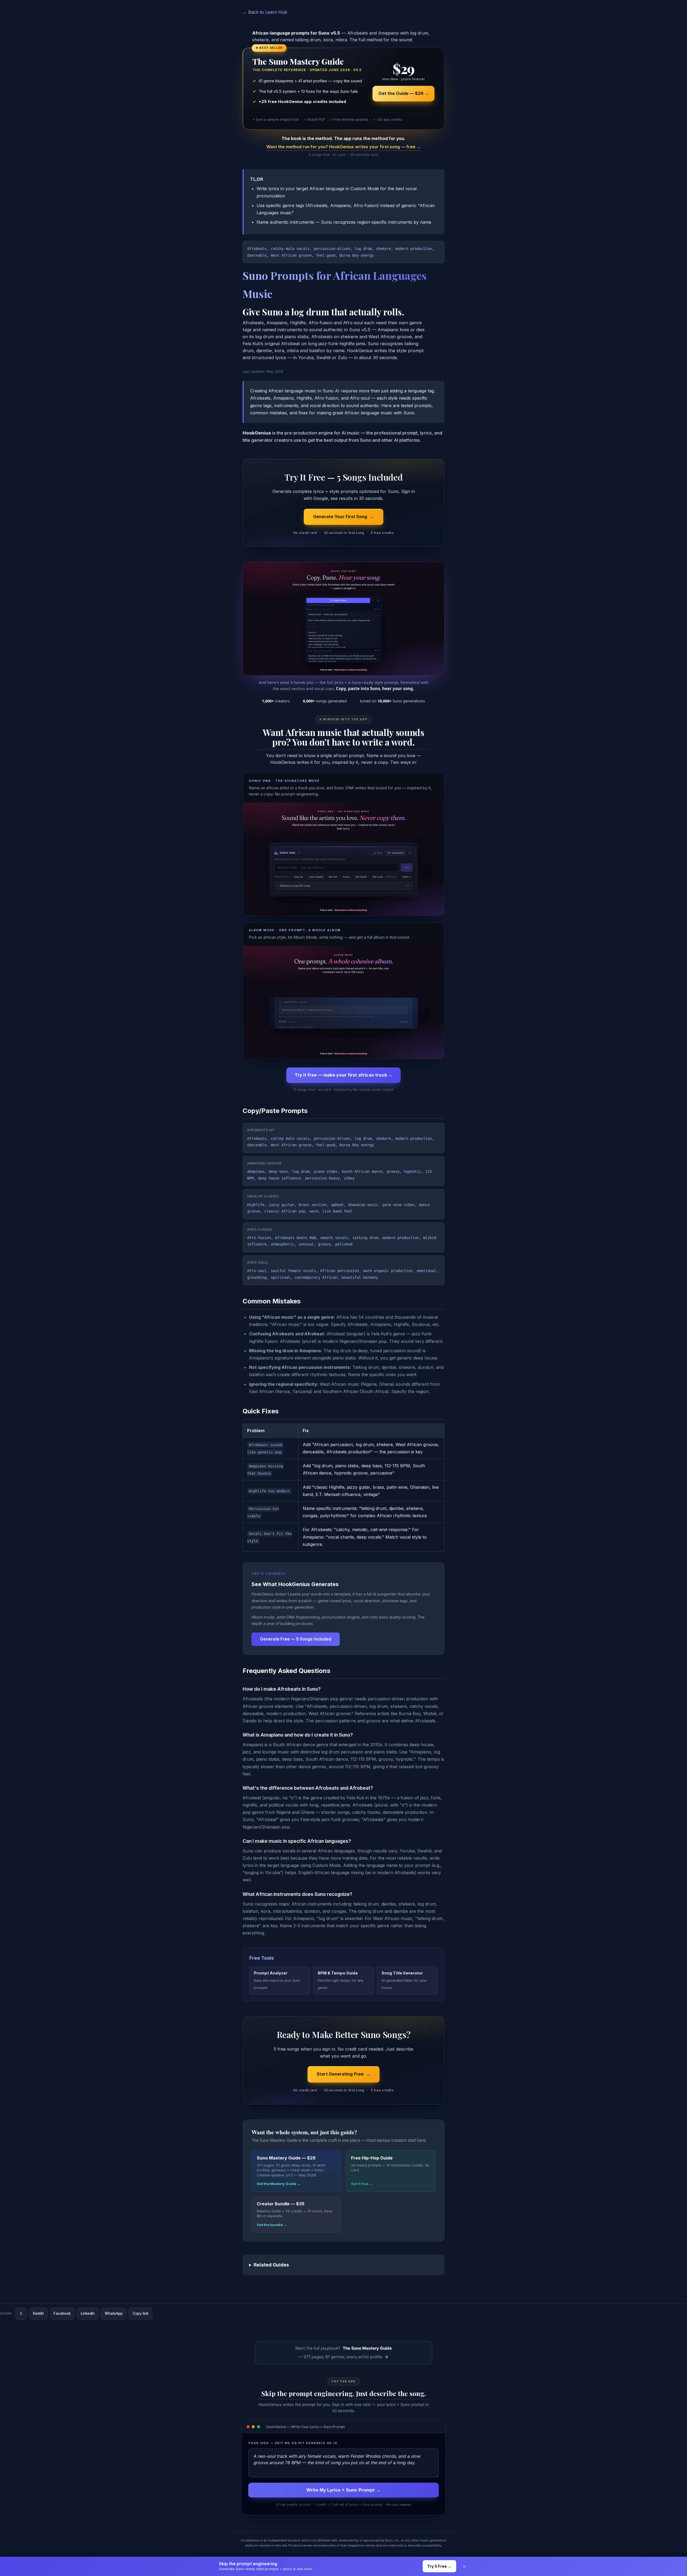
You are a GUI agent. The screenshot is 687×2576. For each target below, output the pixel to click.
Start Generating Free (340, 2074)
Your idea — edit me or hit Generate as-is (293, 2443)
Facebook (62, 2313)
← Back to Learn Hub (265, 12)
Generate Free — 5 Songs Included (296, 1639)
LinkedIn (88, 2313)
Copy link (140, 2313)
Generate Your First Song (340, 517)
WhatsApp (114, 2313)
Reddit (38, 2313)
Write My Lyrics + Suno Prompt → (343, 2490)
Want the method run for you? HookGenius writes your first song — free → (344, 147)
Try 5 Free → (439, 2566)
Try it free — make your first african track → (343, 1075)
